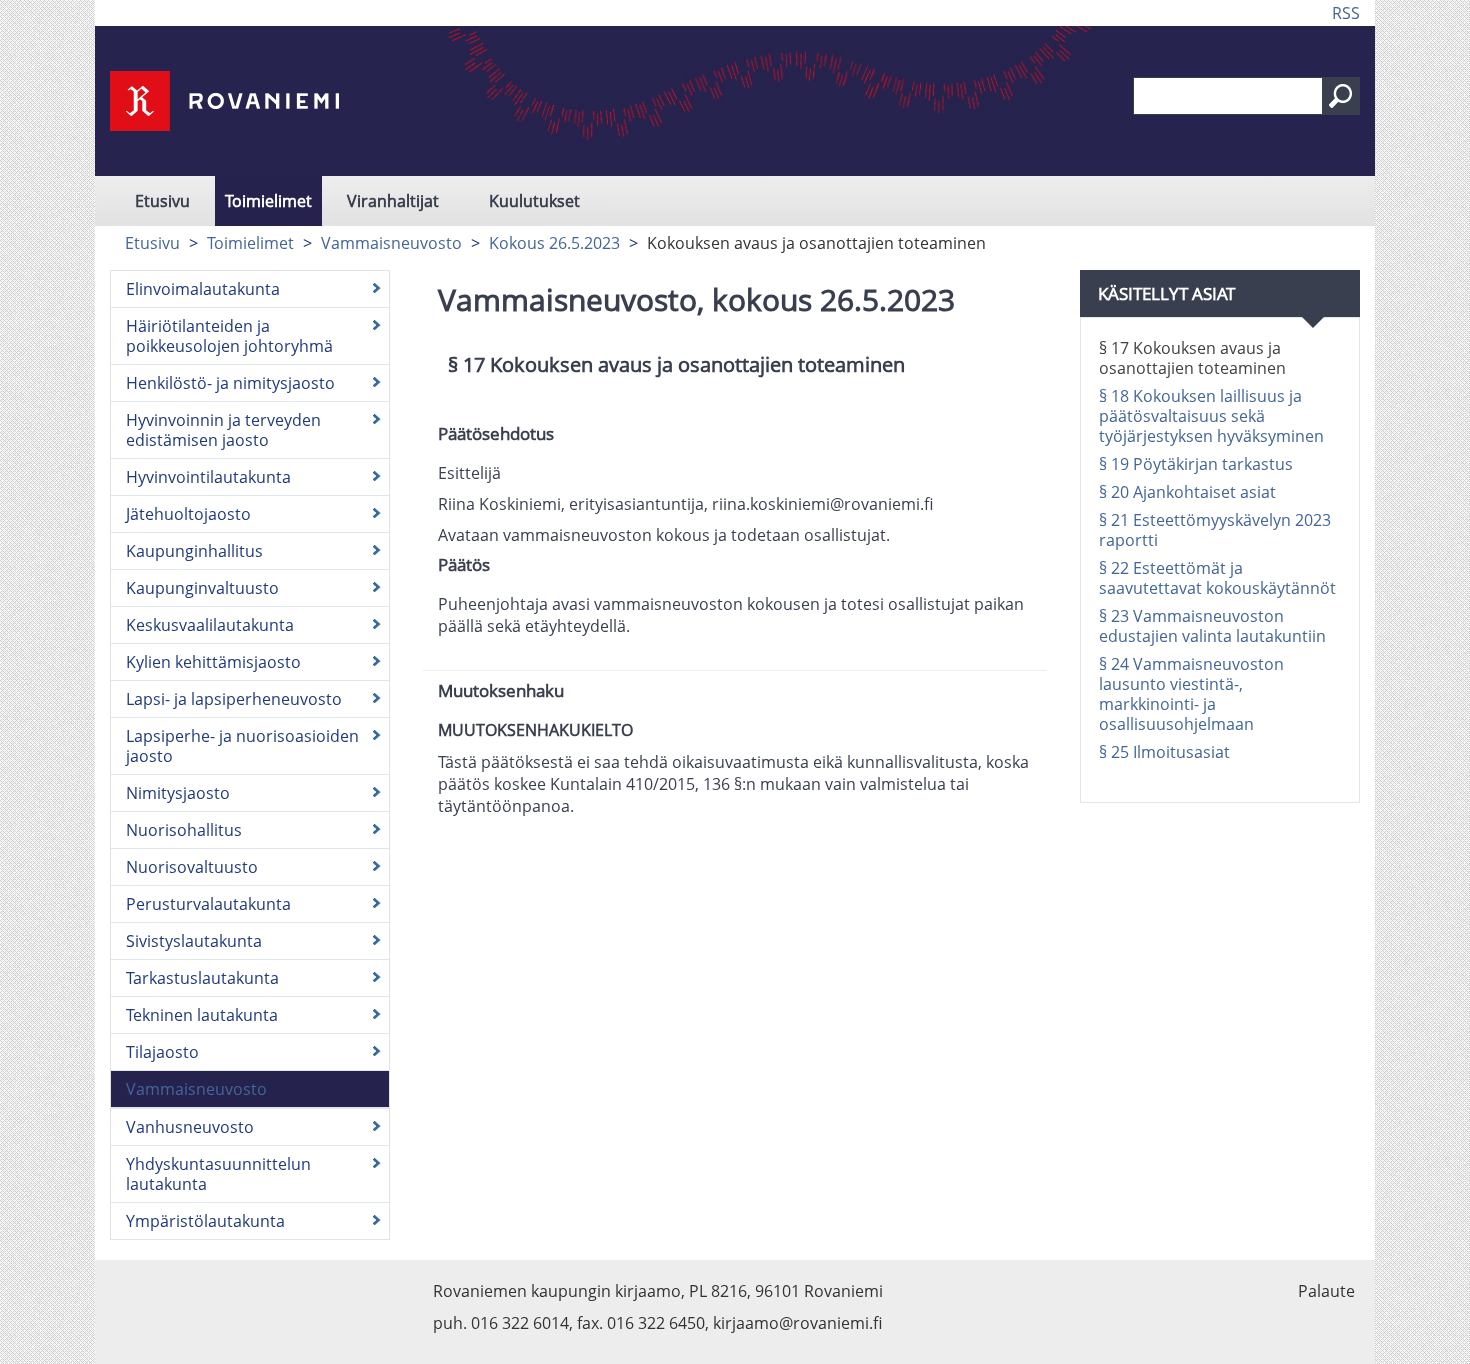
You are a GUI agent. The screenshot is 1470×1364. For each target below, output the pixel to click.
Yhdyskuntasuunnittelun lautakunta (218, 1174)
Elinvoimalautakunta (203, 289)
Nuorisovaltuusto (192, 867)
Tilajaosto (162, 1052)
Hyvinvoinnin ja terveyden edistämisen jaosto (223, 430)
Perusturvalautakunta (208, 904)
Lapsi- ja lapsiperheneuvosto (234, 699)
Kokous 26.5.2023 (554, 243)
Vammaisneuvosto (391, 243)
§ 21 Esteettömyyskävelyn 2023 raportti (1215, 530)
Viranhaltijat (393, 201)
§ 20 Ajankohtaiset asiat (1187, 492)
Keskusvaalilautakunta (210, 625)
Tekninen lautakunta (202, 1015)
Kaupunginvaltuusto (202, 588)
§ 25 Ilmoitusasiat (1164, 752)
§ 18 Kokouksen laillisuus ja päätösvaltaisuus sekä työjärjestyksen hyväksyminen (1211, 416)
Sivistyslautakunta (194, 941)
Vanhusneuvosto (190, 1127)
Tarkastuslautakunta (202, 978)
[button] (1341, 96)
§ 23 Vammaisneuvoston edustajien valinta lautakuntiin (1212, 626)
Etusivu (162, 201)
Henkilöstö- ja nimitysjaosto (230, 383)
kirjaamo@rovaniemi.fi (797, 1323)
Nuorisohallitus (184, 830)
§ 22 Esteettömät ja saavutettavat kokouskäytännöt (1217, 578)
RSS (1346, 13)
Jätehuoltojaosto (188, 514)
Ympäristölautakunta (205, 1221)
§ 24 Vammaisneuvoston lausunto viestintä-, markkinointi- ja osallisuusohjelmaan (1191, 694)
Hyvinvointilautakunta (208, 477)
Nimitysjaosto (178, 793)
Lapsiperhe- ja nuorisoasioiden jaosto (242, 746)
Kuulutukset (534, 201)
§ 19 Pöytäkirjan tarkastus (1196, 464)
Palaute (1326, 1291)
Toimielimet (268, 201)
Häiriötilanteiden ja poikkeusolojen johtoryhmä (229, 336)
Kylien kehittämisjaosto (213, 662)
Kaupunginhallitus (194, 551)
